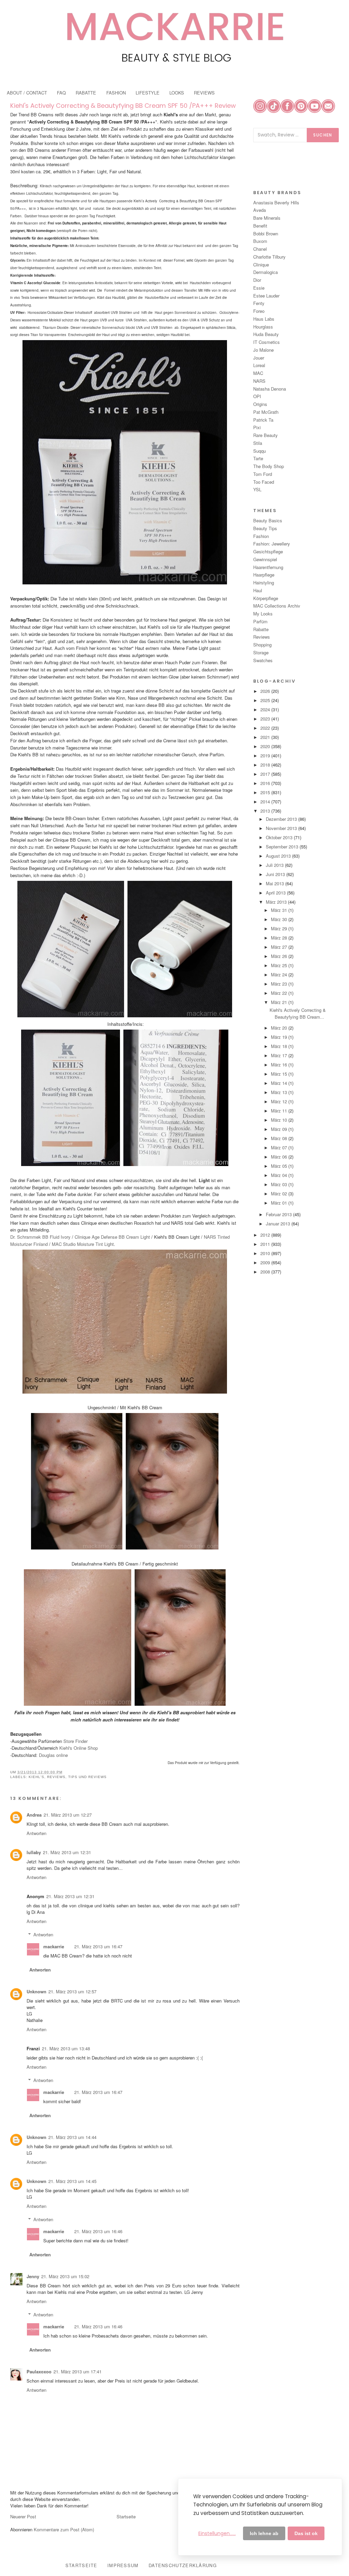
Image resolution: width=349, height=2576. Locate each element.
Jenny (33, 2276)
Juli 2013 (275, 865)
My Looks (263, 614)
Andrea (34, 1815)
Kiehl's (36, 1777)
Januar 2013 (279, 1224)
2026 (266, 691)
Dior (257, 280)
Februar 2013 (279, 1214)
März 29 (280, 928)
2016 (266, 783)
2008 (266, 1272)
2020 (266, 746)
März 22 (280, 993)
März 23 (280, 984)
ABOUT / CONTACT (27, 93)
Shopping (262, 645)
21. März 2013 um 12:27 (68, 1815)
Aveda (260, 210)
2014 (266, 802)
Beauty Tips (265, 528)
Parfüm (260, 621)
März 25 (280, 965)
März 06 (280, 1157)
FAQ (61, 93)
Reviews (56, 1777)
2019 (266, 755)
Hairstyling (264, 583)
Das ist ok (306, 2533)
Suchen (323, 135)
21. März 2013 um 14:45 (72, 2181)
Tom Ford (263, 474)
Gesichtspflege (268, 551)
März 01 (280, 1203)
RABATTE (86, 93)
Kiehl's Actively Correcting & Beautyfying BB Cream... (298, 1013)
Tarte (258, 458)
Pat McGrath (266, 412)
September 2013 (283, 847)
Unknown (36, 1991)
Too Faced (264, 482)
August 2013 (279, 856)
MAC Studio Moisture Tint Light (83, 1244)
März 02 (280, 1194)
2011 (266, 1244)
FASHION (116, 93)
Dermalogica (265, 272)
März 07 (280, 1147)
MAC (258, 373)
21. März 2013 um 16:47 (98, 1946)
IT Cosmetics (267, 342)
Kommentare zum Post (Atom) (64, 2529)
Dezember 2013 (282, 819)
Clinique (261, 265)
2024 (266, 709)
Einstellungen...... (217, 2533)
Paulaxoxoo (39, 2371)
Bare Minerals (267, 218)
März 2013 (277, 902)
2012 (266, 1235)
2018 (266, 765)
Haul (258, 590)
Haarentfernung (268, 567)
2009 (266, 1262)
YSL (257, 489)
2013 (266, 811)
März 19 (280, 1037)
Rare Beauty (265, 435)
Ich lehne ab (264, 2533)
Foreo (259, 311)
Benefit (260, 226)
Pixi (257, 427)
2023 (266, 719)
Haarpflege (264, 575)
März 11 (280, 1111)
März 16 (280, 1065)
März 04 (280, 1175)
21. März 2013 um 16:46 (98, 2231)
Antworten (36, 1833)
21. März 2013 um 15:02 (65, 2276)
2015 (266, 792)
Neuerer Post (23, 2516)
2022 (266, 728)
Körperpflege (266, 598)
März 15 (280, 1074)
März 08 (280, 1138)
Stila (258, 443)
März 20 (280, 1028)
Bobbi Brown (266, 234)
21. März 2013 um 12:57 (72, 1991)
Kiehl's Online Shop (79, 1748)
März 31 (280, 910)
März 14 (280, 1083)
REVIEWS (204, 93)
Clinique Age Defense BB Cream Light (112, 1237)
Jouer (259, 358)
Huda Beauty (266, 334)
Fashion (261, 536)
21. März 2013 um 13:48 (66, 2048)
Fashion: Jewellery (272, 544)
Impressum (123, 2565)
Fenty (259, 303)
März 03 (280, 1184)
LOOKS (177, 93)
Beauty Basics (268, 520)
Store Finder (75, 1741)
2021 (266, 737)
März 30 (280, 919)
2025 (266, 700)
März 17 (280, 1055)
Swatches (263, 660)
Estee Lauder (266, 296)
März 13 (280, 1092)
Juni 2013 (276, 874)
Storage (261, 652)
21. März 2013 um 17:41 (78, 2371)
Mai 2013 (276, 883)
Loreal (259, 365)
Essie (259, 288)
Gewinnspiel (265, 559)
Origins (260, 404)
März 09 (280, 1129)
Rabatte (261, 629)
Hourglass (263, 327)
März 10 (280, 1120)
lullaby (34, 1852)
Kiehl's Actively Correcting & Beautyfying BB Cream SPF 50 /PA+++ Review (123, 106)
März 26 (280, 956)
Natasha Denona (270, 389)
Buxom (260, 241)
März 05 (280, 1166)
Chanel (260, 249)
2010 (266, 1253)
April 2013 (276, 893)
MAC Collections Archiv (277, 606)
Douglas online (53, 1755)
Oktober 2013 (280, 837)
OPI (257, 396)
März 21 (280, 1002)
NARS (259, 381)
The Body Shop (269, 466)
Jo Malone (263, 350)
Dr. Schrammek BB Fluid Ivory (41, 1237)
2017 (266, 774)
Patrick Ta (263, 420)
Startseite (126, 2516)
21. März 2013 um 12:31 (67, 1852)
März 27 (280, 947)
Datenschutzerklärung (183, 2565)
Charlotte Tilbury (269, 257)
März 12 (280, 1101)
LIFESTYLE (148, 93)
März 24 (280, 974)
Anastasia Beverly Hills (276, 202)
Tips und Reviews (87, 1777)
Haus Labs (264, 319)
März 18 (280, 1046)
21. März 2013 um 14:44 (72, 2137)
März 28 (280, 938)
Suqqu (260, 451)
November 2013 (282, 828)
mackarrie (54, 1946)
